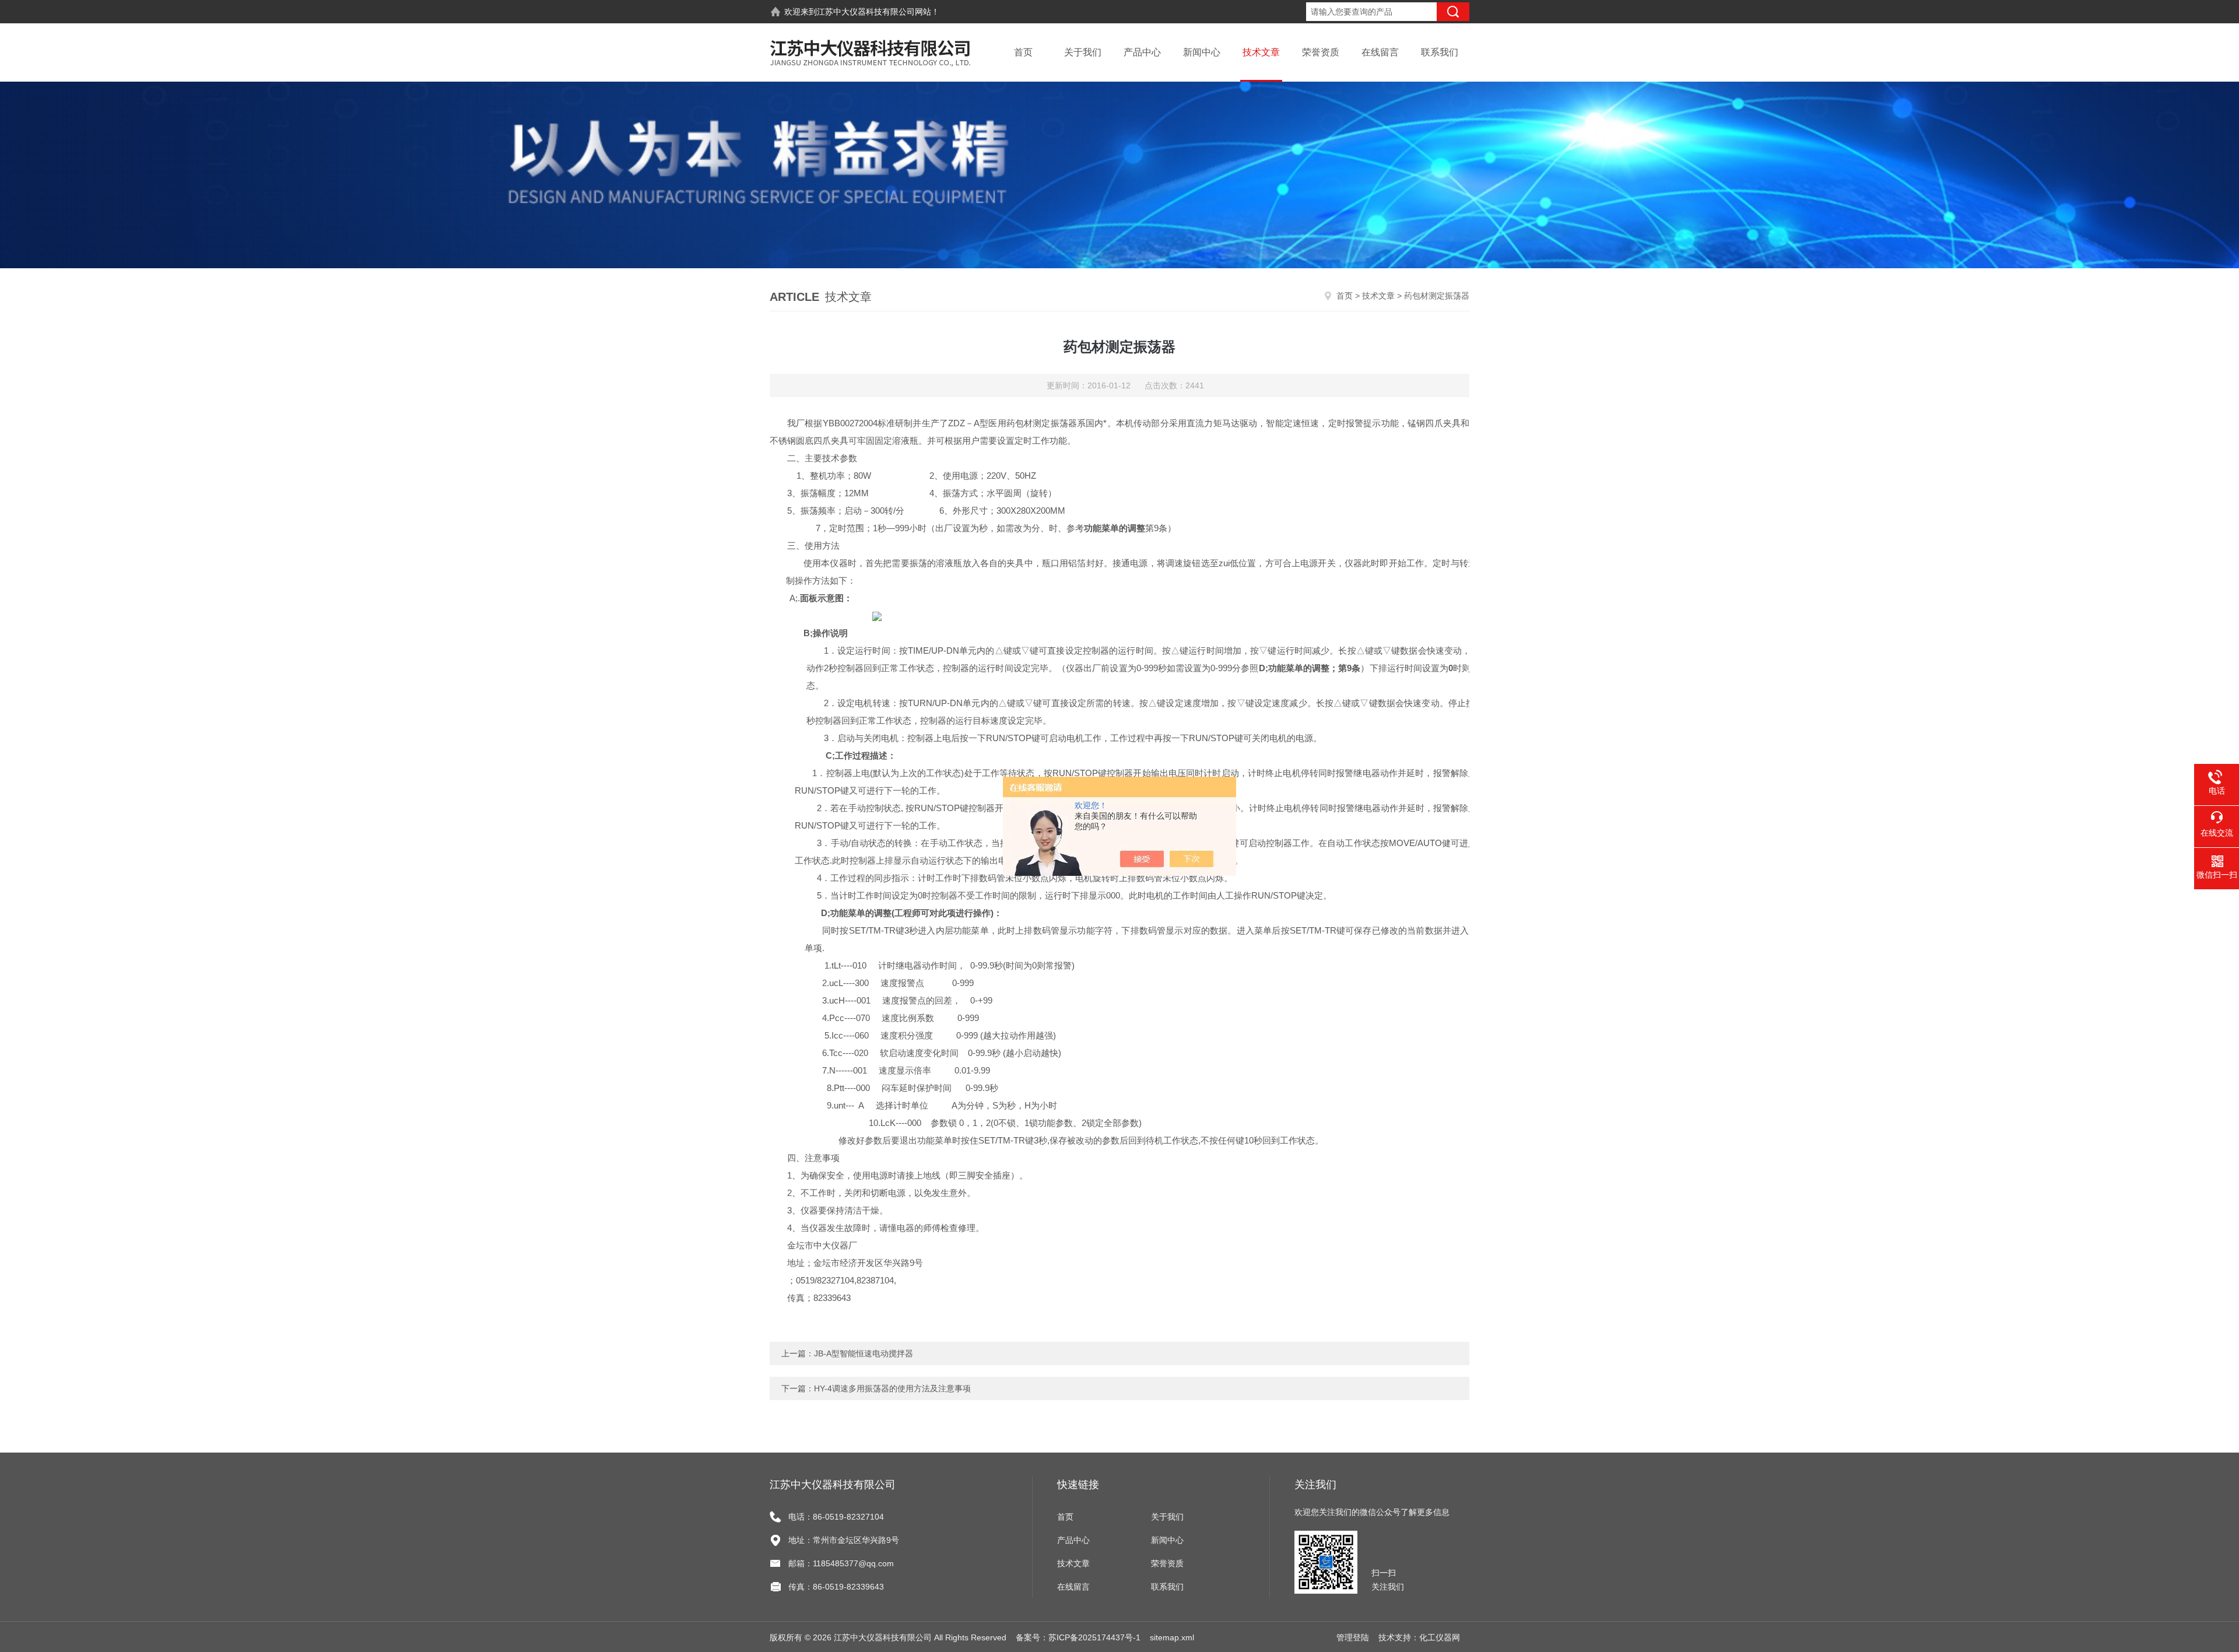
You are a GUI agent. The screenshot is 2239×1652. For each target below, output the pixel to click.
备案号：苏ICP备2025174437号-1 (1078, 1637)
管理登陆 (1353, 1637)
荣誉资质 (1321, 52)
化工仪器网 (1440, 1637)
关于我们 (1083, 52)
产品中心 (1142, 52)
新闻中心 (1202, 52)
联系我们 (1440, 52)
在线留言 (1380, 52)
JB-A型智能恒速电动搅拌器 (864, 1353)
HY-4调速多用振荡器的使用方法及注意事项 (892, 1388)
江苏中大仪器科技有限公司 (866, 12)
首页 (1023, 52)
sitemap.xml (1172, 1637)
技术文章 (1261, 52)
